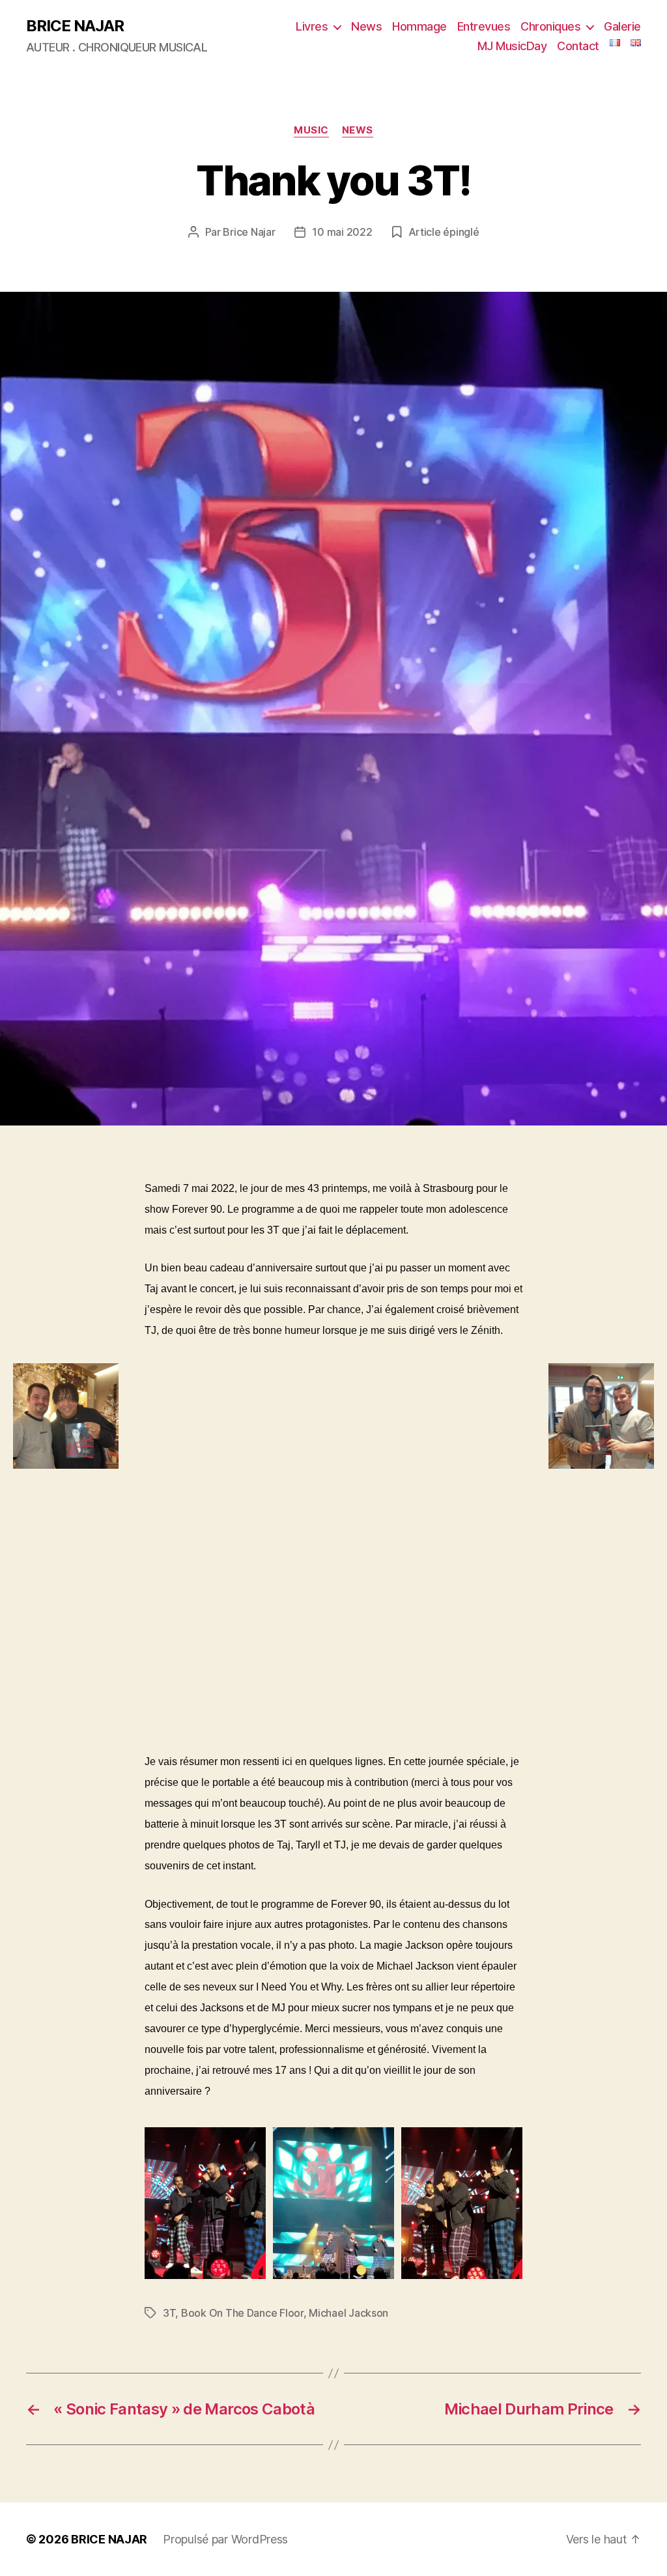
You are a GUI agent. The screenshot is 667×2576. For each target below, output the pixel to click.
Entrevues (484, 26)
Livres (312, 26)
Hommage (419, 26)
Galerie (622, 26)
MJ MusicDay (512, 46)
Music (311, 130)
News (366, 26)
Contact (578, 46)
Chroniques (550, 26)
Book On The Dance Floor (242, 2313)
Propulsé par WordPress (225, 2539)
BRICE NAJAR (75, 26)
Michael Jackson (348, 2313)
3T (169, 2313)
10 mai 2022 (342, 232)
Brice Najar (249, 232)
